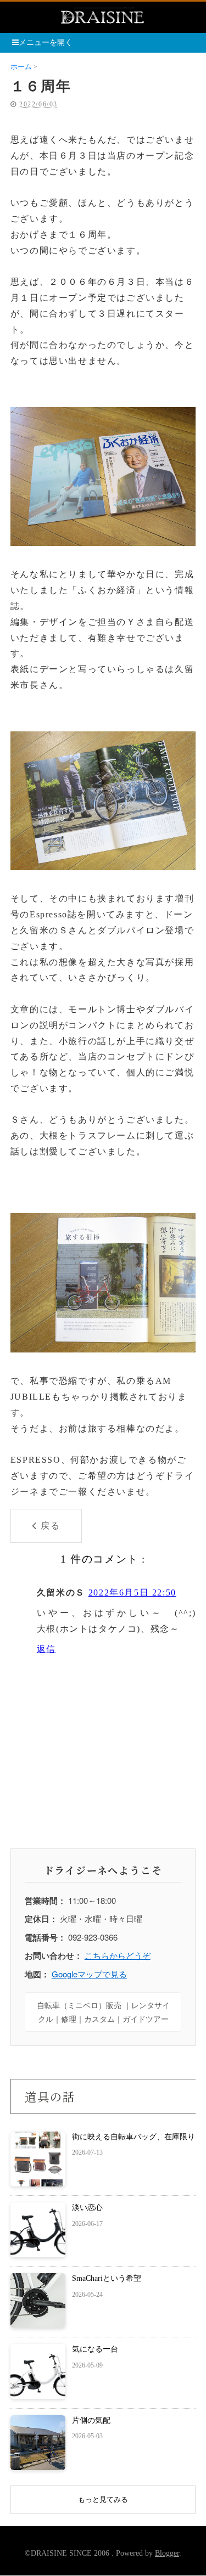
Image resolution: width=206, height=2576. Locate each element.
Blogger (167, 2553)
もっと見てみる (103, 2499)
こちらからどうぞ (118, 1955)
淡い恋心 (87, 2208)
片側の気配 (91, 2420)
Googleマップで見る (89, 1974)
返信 (46, 1649)
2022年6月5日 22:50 (132, 1593)
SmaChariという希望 (107, 2278)
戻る (50, 1526)
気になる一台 (95, 2349)
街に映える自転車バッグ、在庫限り (133, 2137)
